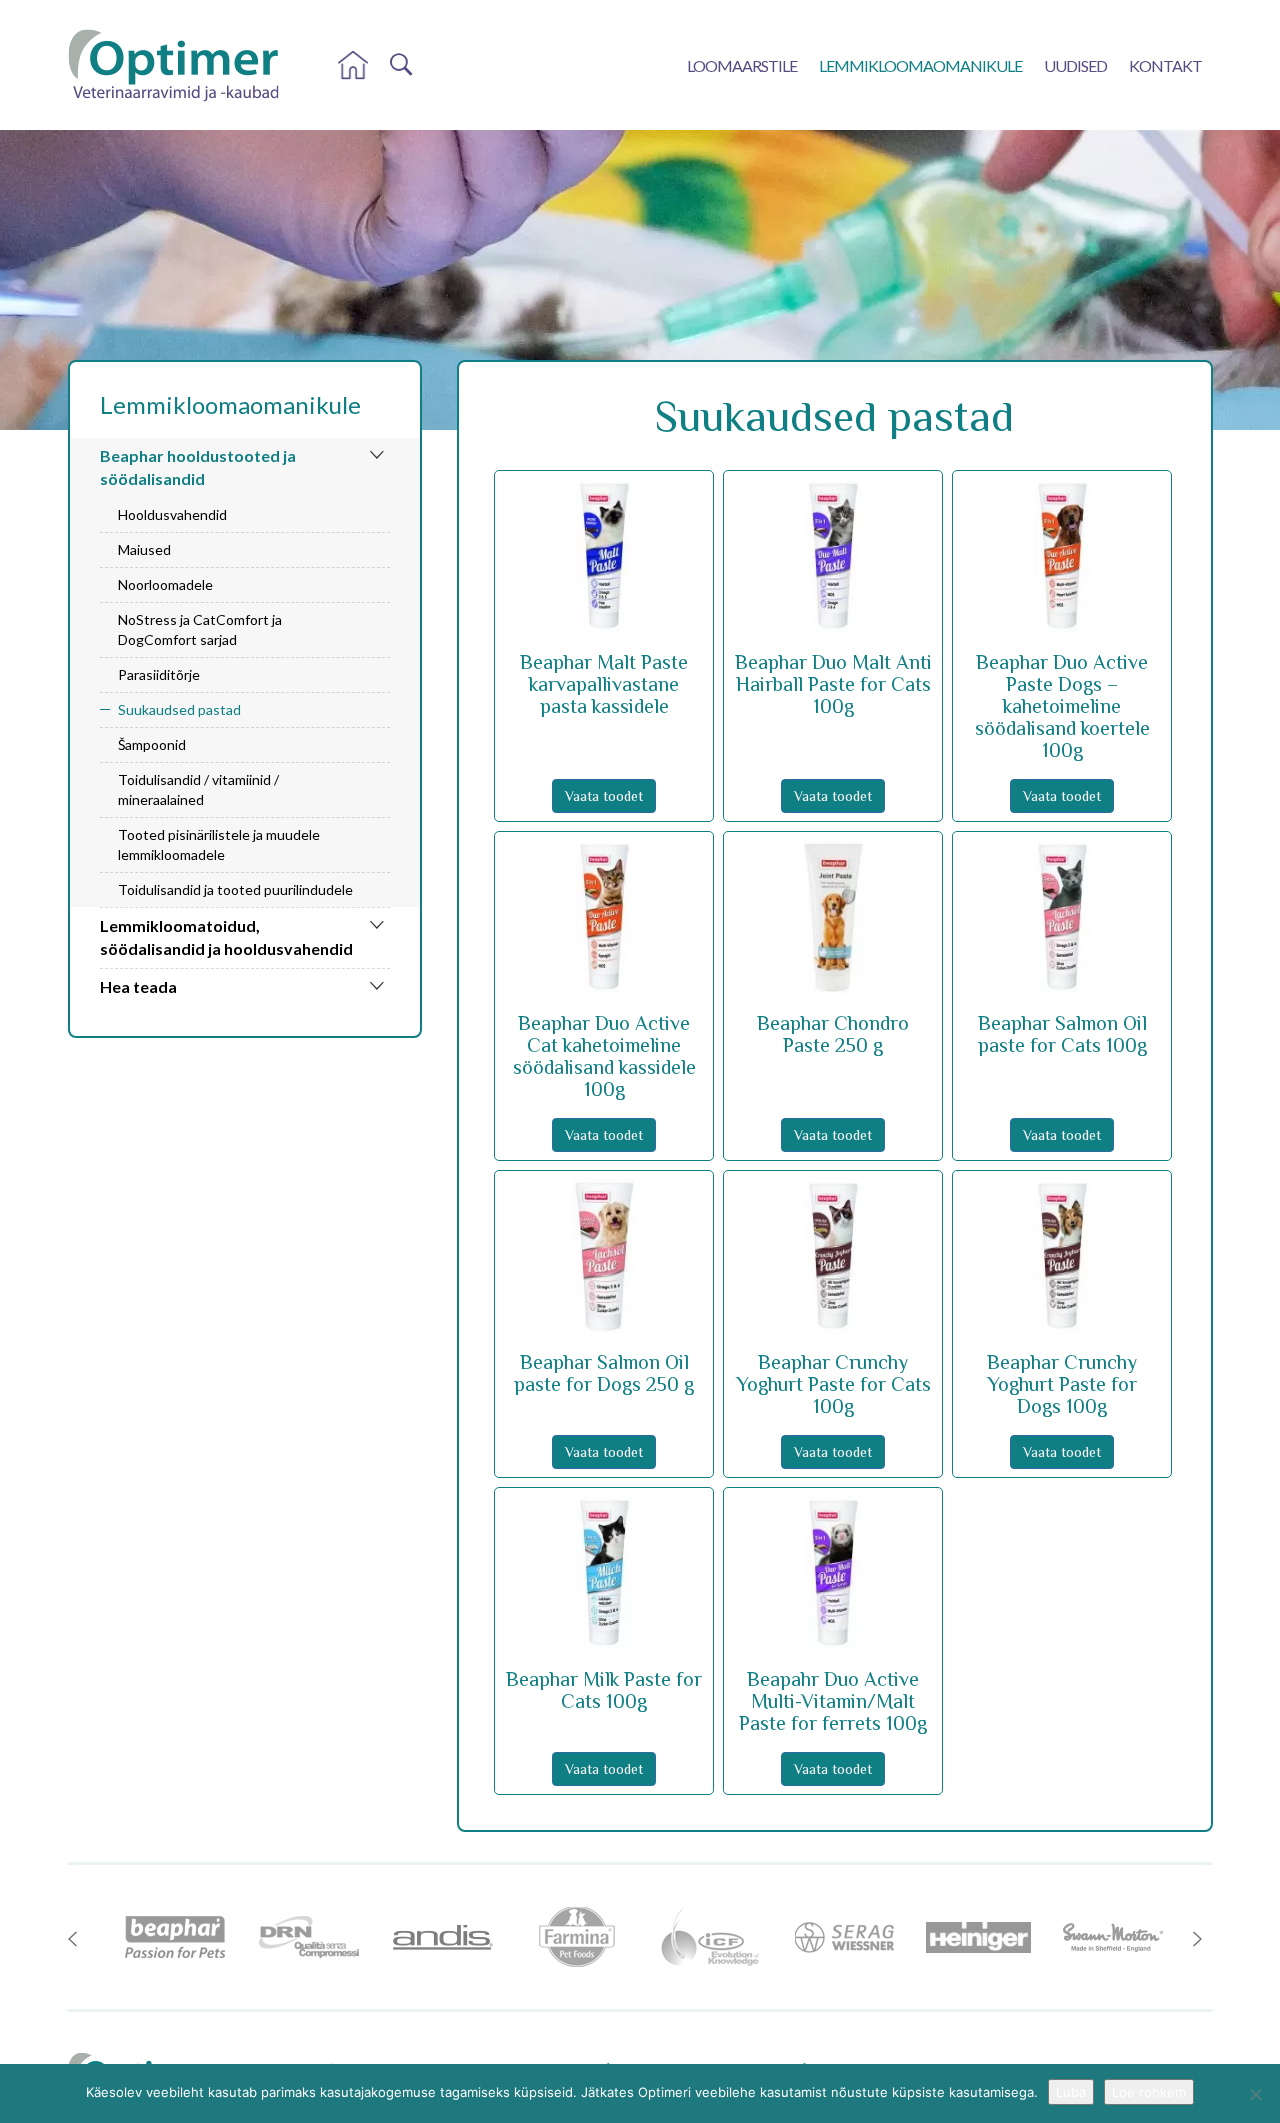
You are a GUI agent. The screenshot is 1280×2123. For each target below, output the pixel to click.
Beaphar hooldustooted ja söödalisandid (198, 467)
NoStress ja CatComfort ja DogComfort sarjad (200, 629)
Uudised (1075, 65)
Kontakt (1165, 65)
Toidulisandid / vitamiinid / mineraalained (198, 789)
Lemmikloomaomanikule (920, 65)
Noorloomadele (165, 584)
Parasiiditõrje (159, 674)
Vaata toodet (604, 796)
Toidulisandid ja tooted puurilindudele (235, 889)
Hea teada (138, 986)
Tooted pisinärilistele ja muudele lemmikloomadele (219, 844)
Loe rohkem (1149, 2092)
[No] (1255, 2094)
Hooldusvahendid (172, 514)
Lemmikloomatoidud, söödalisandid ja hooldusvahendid (226, 937)
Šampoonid (152, 744)
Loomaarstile (742, 65)
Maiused (144, 549)
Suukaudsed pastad (179, 709)
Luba (1071, 2092)
